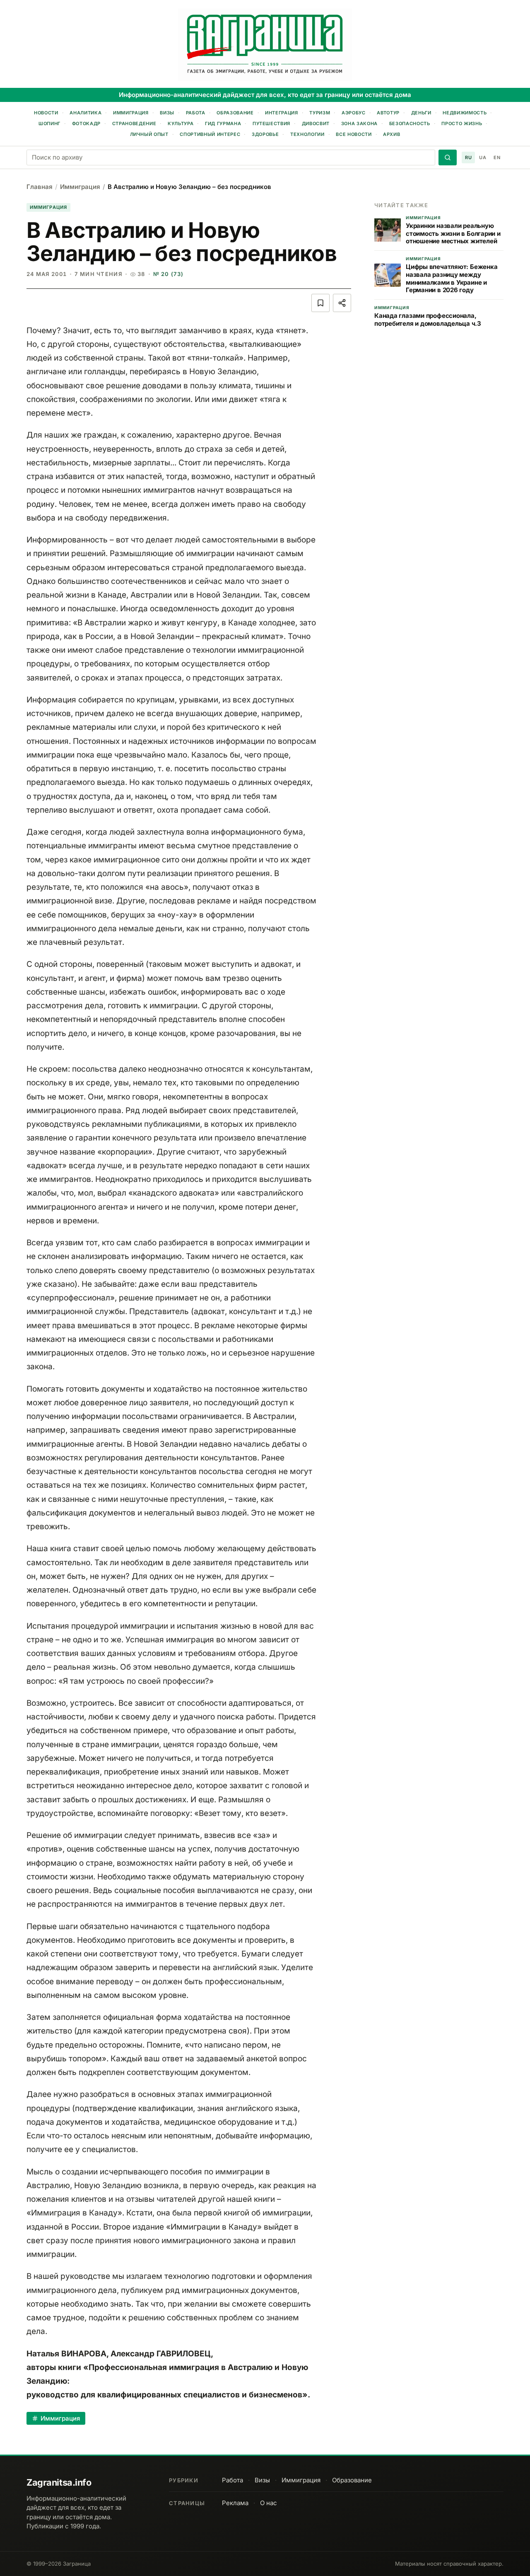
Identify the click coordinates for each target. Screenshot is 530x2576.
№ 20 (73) (169, 274)
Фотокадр (86, 123)
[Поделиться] (342, 303)
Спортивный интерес (210, 134)
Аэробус (354, 113)
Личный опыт (149, 134)
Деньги (421, 113)
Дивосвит (316, 123)
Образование (235, 113)
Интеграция (282, 113)
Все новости (354, 134)
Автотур (388, 113)
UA (483, 157)
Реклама (235, 2503)
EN (497, 157)
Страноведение (134, 123)
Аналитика (86, 113)
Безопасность (410, 123)
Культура (181, 123)
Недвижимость (465, 113)
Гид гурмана (223, 123)
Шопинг (49, 123)
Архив (391, 134)
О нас (269, 2503)
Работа (196, 113)
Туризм (320, 113)
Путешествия (271, 123)
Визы (167, 113)
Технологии (307, 134)
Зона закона (359, 123)
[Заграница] (265, 45)
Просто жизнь (462, 123)
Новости (46, 113)
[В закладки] (320, 303)
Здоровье (265, 134)
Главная (40, 187)
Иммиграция (131, 113)
